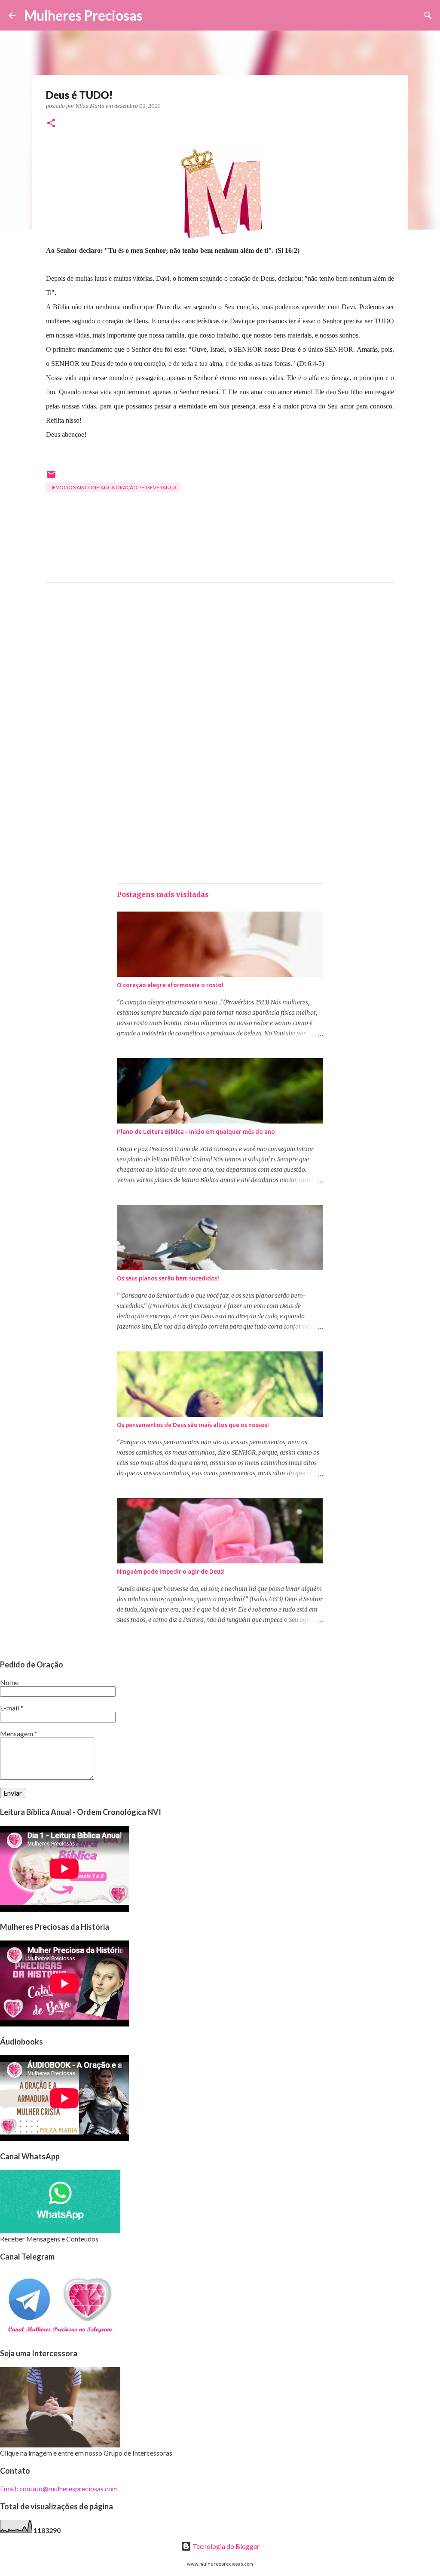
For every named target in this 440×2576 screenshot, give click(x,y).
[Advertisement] (220, 669)
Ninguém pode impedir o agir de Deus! (171, 1572)
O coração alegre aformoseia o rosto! (170, 985)
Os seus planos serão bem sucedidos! (168, 1278)
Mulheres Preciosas (83, 15)
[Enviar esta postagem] (51, 477)
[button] (51, 124)
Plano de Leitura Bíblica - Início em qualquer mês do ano (196, 1132)
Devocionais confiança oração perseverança (113, 487)
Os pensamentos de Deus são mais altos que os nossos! (193, 1425)
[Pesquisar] (155, 15)
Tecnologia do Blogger (225, 2546)
